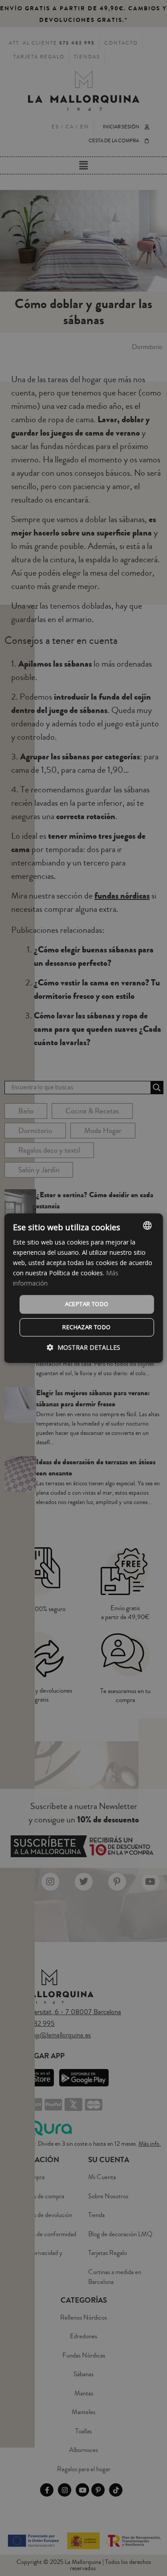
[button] (83, 1347)
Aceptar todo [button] (87, 1304)
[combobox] (147, 1225)
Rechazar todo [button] (86, 1327)
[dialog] (83, 1288)
